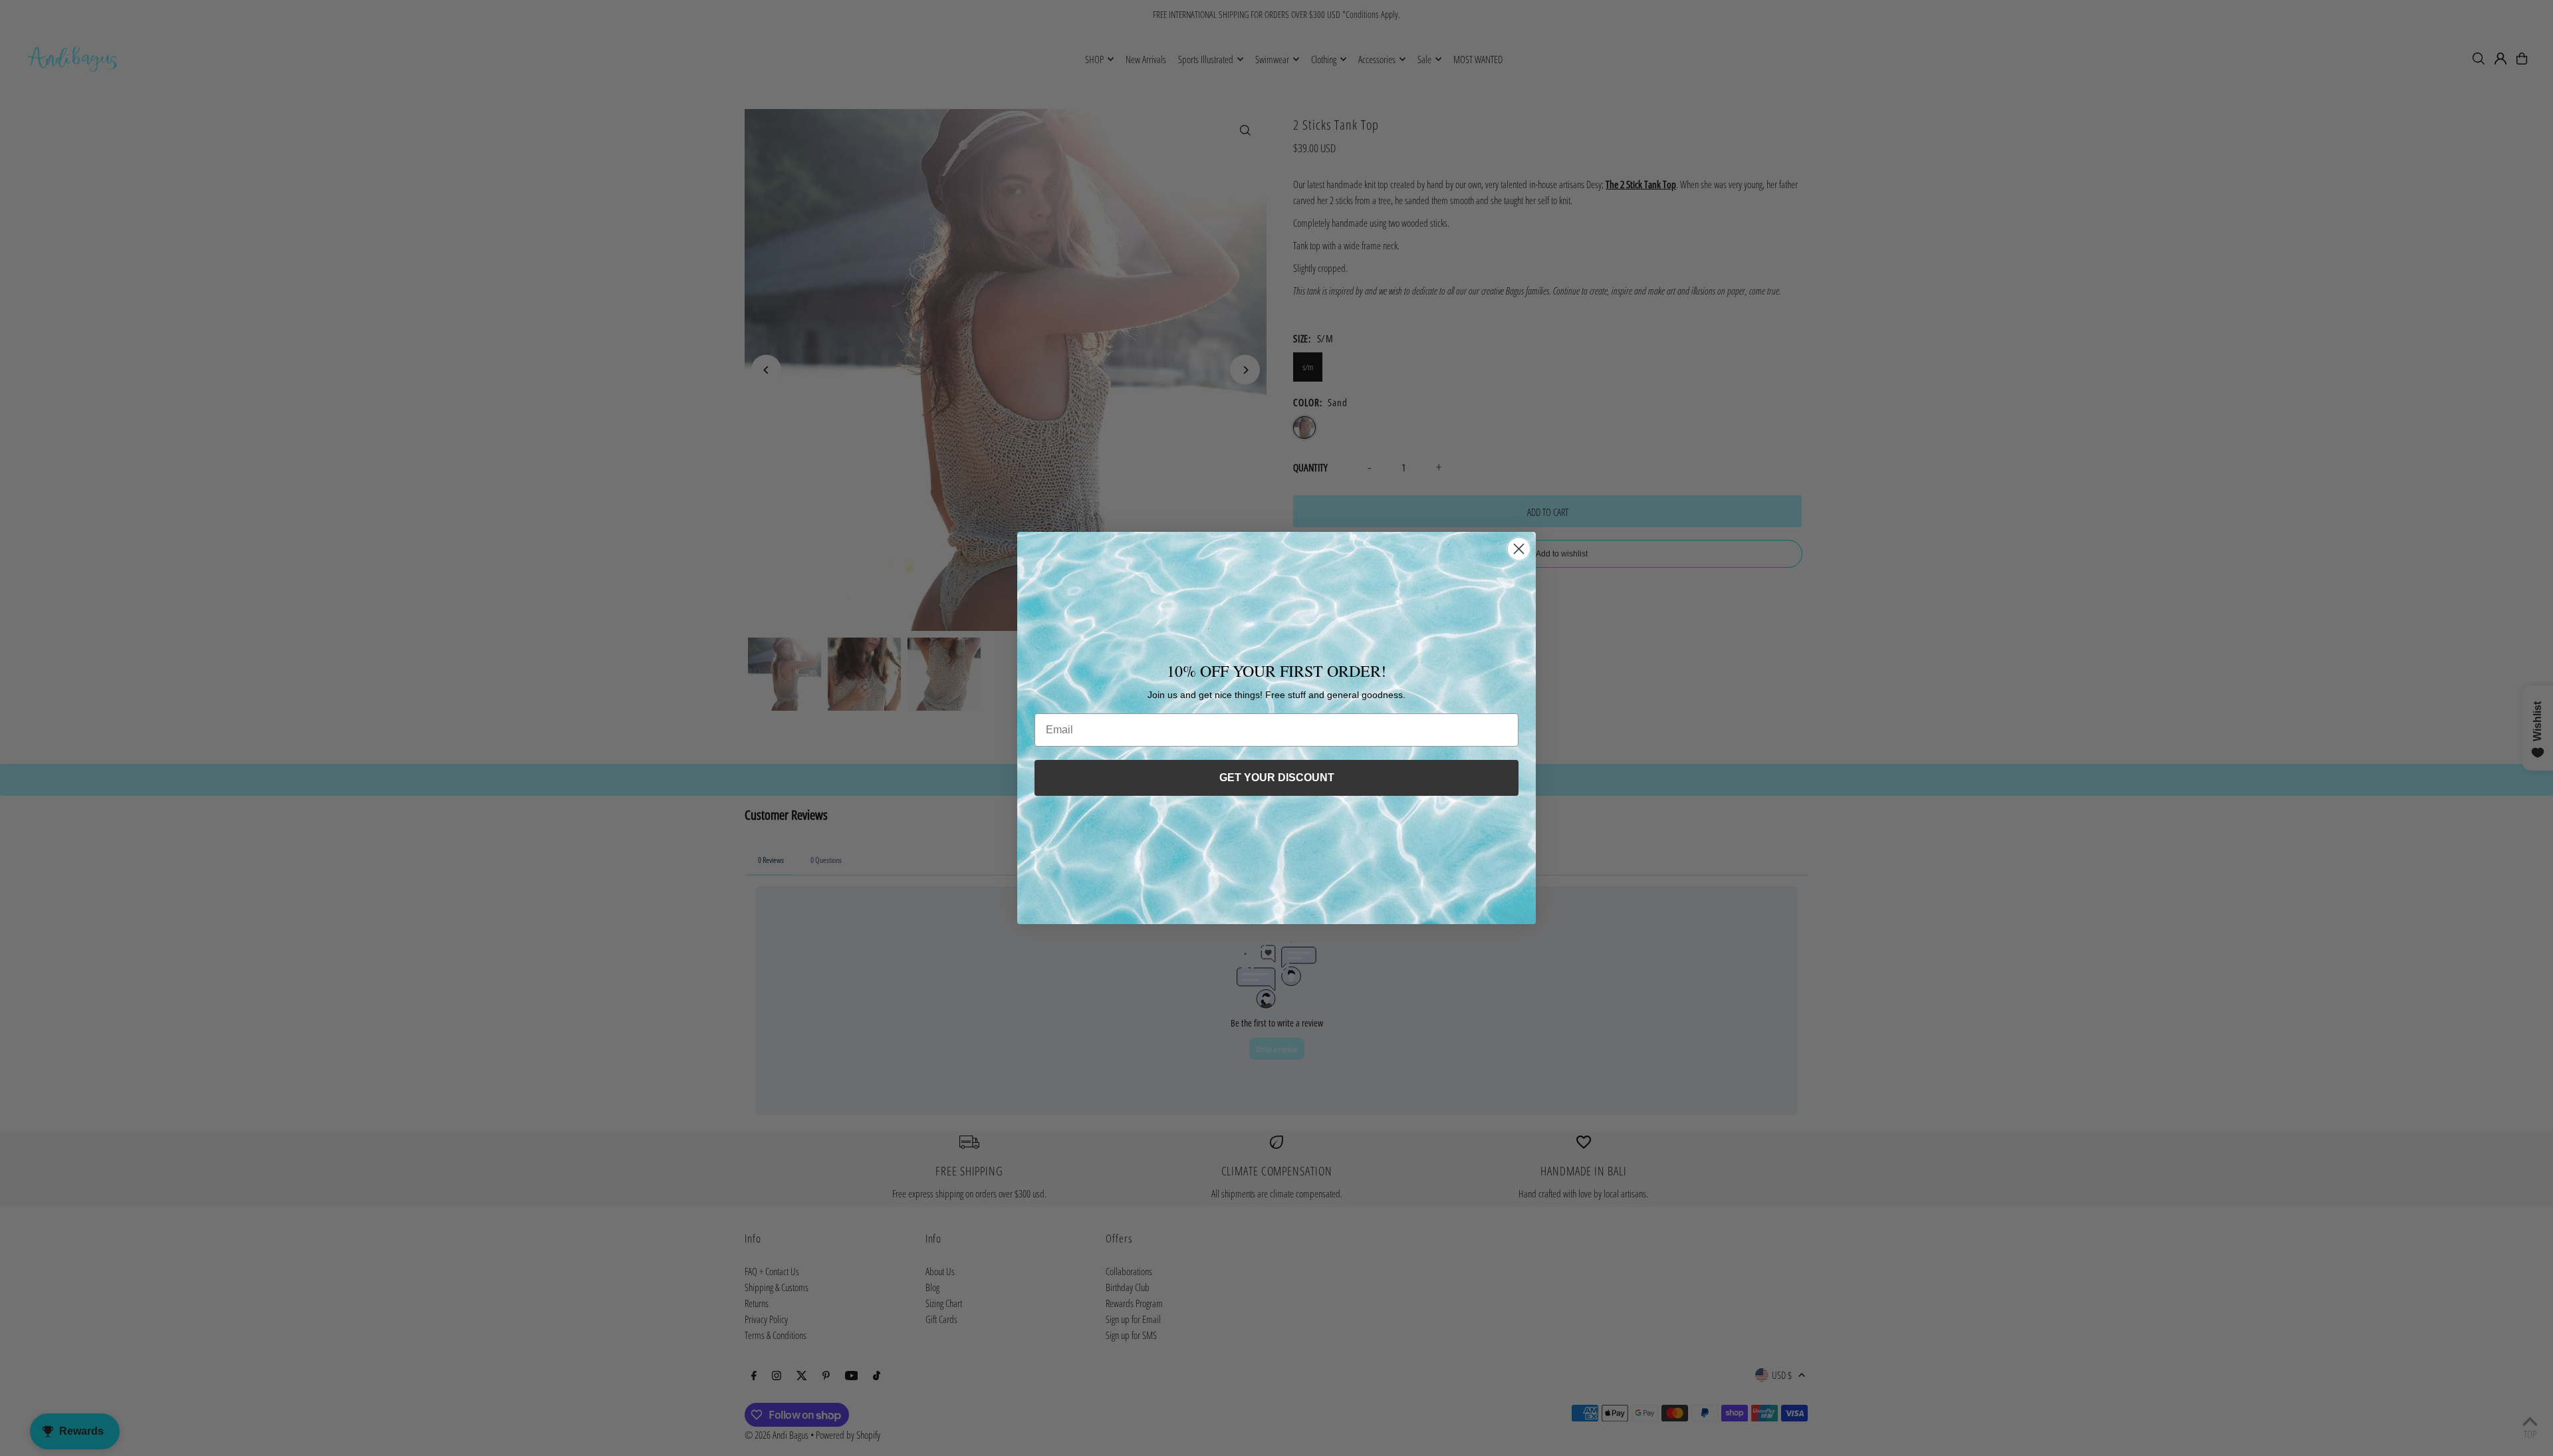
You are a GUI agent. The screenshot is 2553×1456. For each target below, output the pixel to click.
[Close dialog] (1519, 549)
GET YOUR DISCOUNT (1277, 778)
